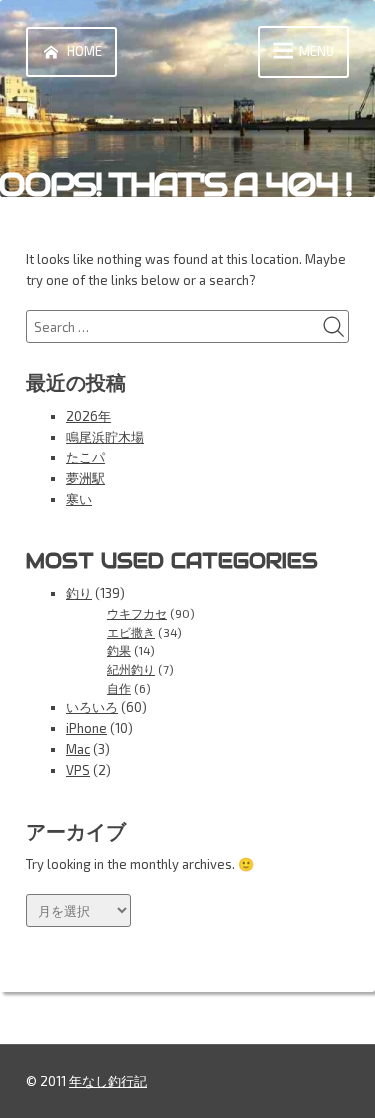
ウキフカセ (137, 613)
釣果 (119, 650)
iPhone (86, 728)
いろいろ (92, 707)
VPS (78, 770)
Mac (78, 749)
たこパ (85, 457)
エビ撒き (131, 632)
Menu (316, 51)
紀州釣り (131, 669)
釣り (79, 593)
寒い (79, 499)
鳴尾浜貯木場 (105, 437)
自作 (119, 688)
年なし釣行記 (108, 1081)
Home (84, 51)
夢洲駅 (85, 478)
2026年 (88, 416)
